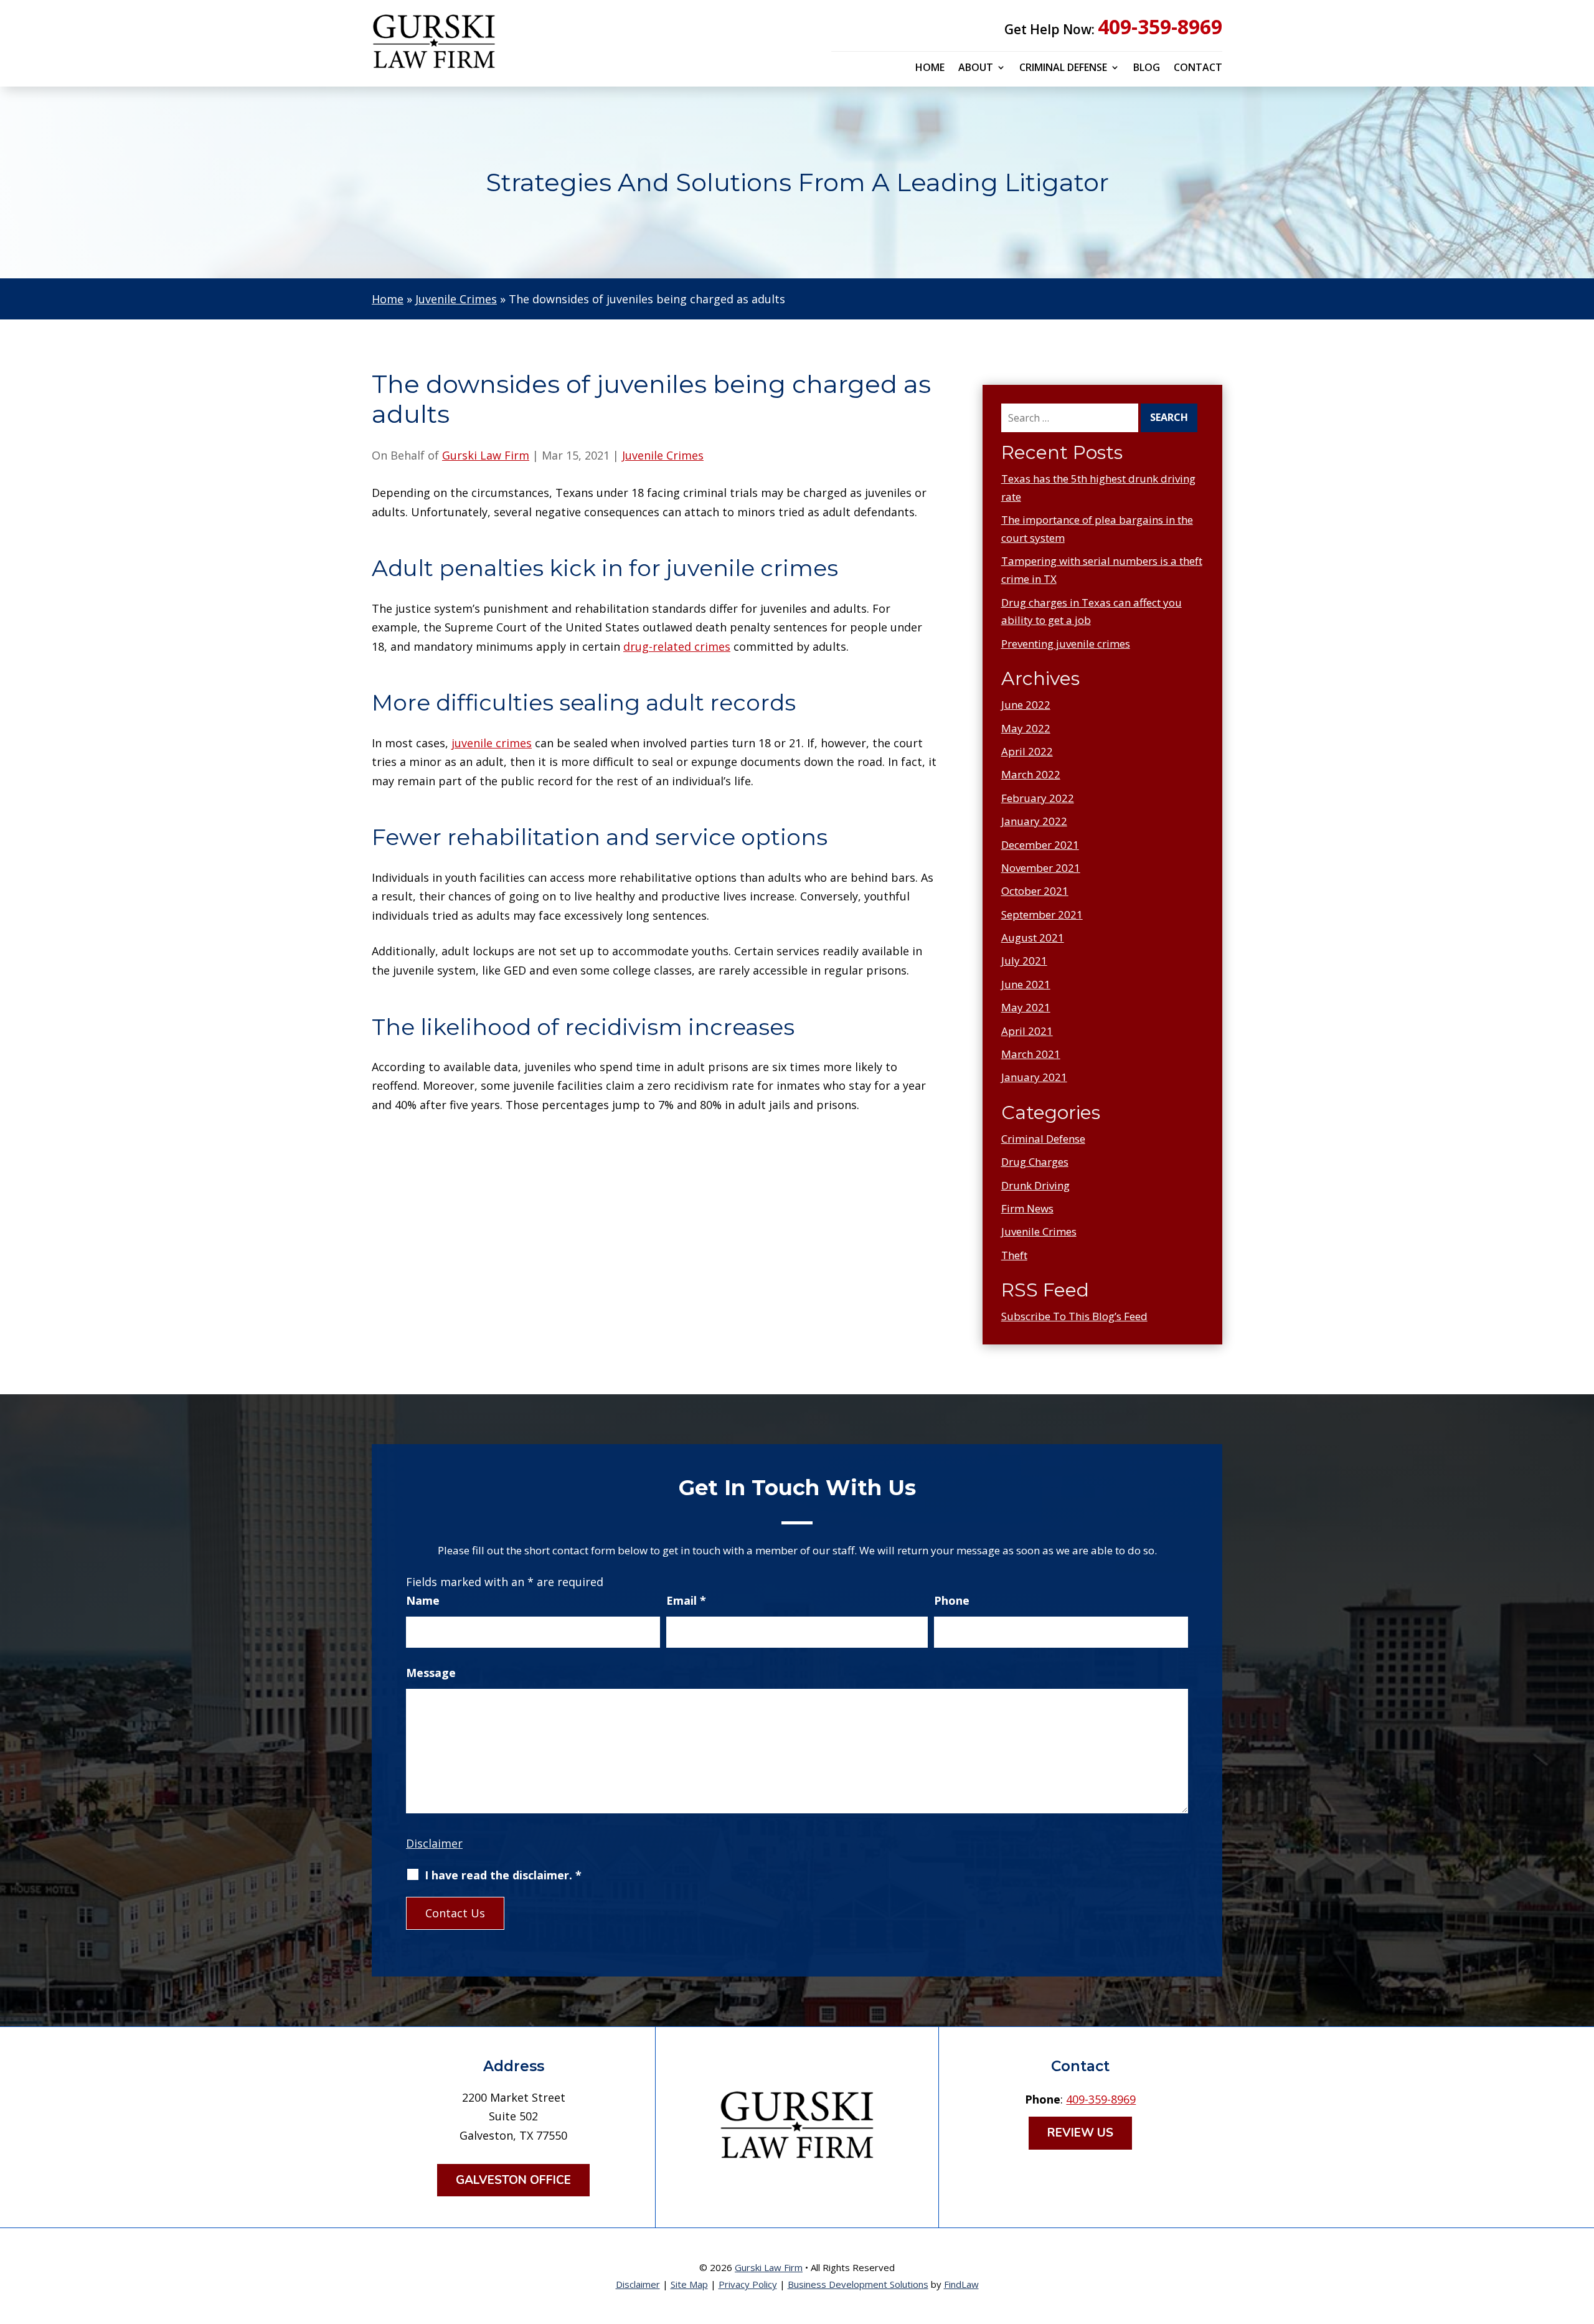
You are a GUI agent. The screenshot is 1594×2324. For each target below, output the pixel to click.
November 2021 (1041, 868)
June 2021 (1026, 984)
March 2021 (1031, 1054)
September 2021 (1042, 914)
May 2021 (1026, 1007)
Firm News (1027, 1208)
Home (930, 68)
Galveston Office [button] (513, 2180)
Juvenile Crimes (663, 455)
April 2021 (1027, 1031)
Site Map (689, 2284)
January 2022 (1034, 821)
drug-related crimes (677, 646)
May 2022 (1026, 728)
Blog (1147, 68)
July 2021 (1024, 961)
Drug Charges (1035, 1162)
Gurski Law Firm (486, 455)
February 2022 (1038, 798)
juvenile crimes (492, 743)
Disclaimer (434, 1843)
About (976, 68)
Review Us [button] (1080, 2133)
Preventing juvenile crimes (1066, 644)
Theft (1014, 1255)
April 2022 (1027, 751)
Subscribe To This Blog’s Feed (1074, 1316)
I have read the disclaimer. (503, 1875)
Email (686, 1600)
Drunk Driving (1035, 1185)
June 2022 (1026, 705)
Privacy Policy (748, 2284)
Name (423, 1600)
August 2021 (1033, 938)
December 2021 (1040, 845)
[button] (1582, 2234)
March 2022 (1031, 774)
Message (431, 1673)
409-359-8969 (1160, 26)
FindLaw (961, 2284)
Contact (1198, 68)
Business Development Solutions (858, 2284)
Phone (952, 1600)
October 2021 (1035, 891)
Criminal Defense (1063, 68)
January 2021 (1034, 1077)
